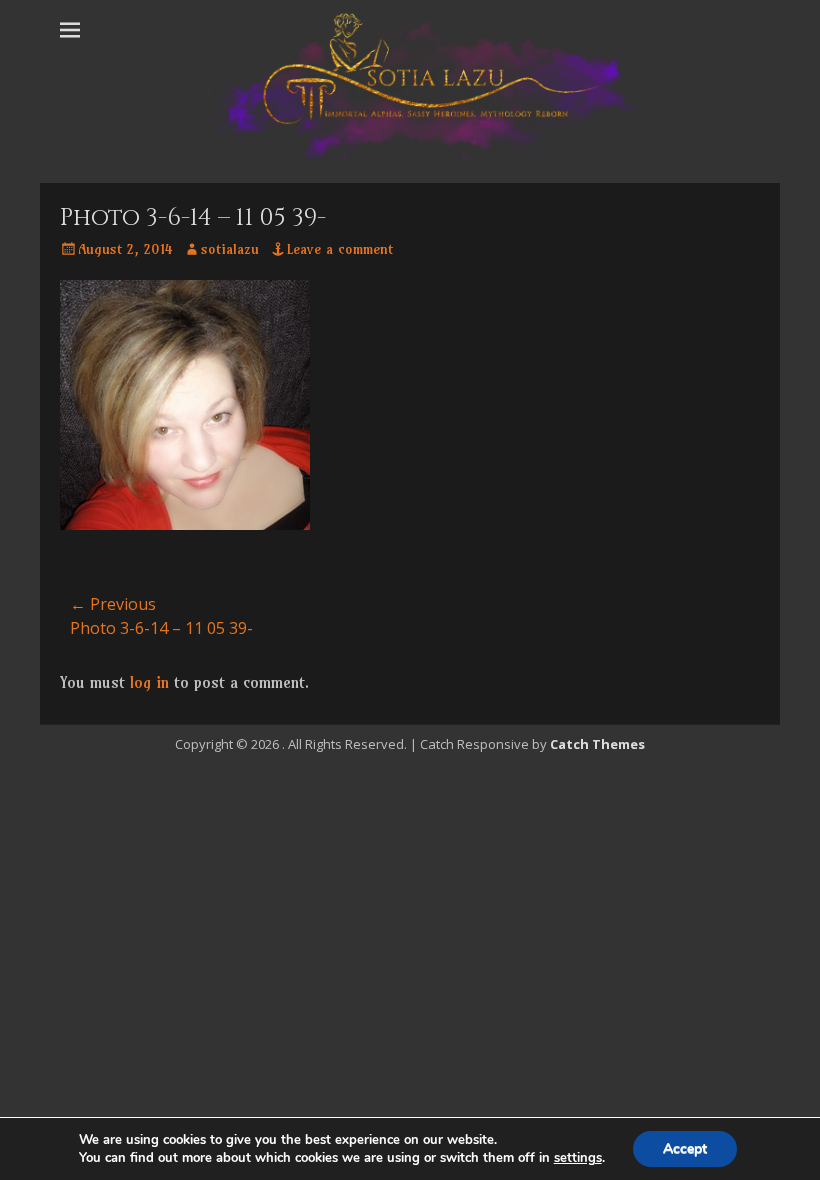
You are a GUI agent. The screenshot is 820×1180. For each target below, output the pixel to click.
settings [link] (578, 1158)
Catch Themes (597, 744)
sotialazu (230, 249)
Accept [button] (685, 1148)
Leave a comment (340, 249)
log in (149, 682)
